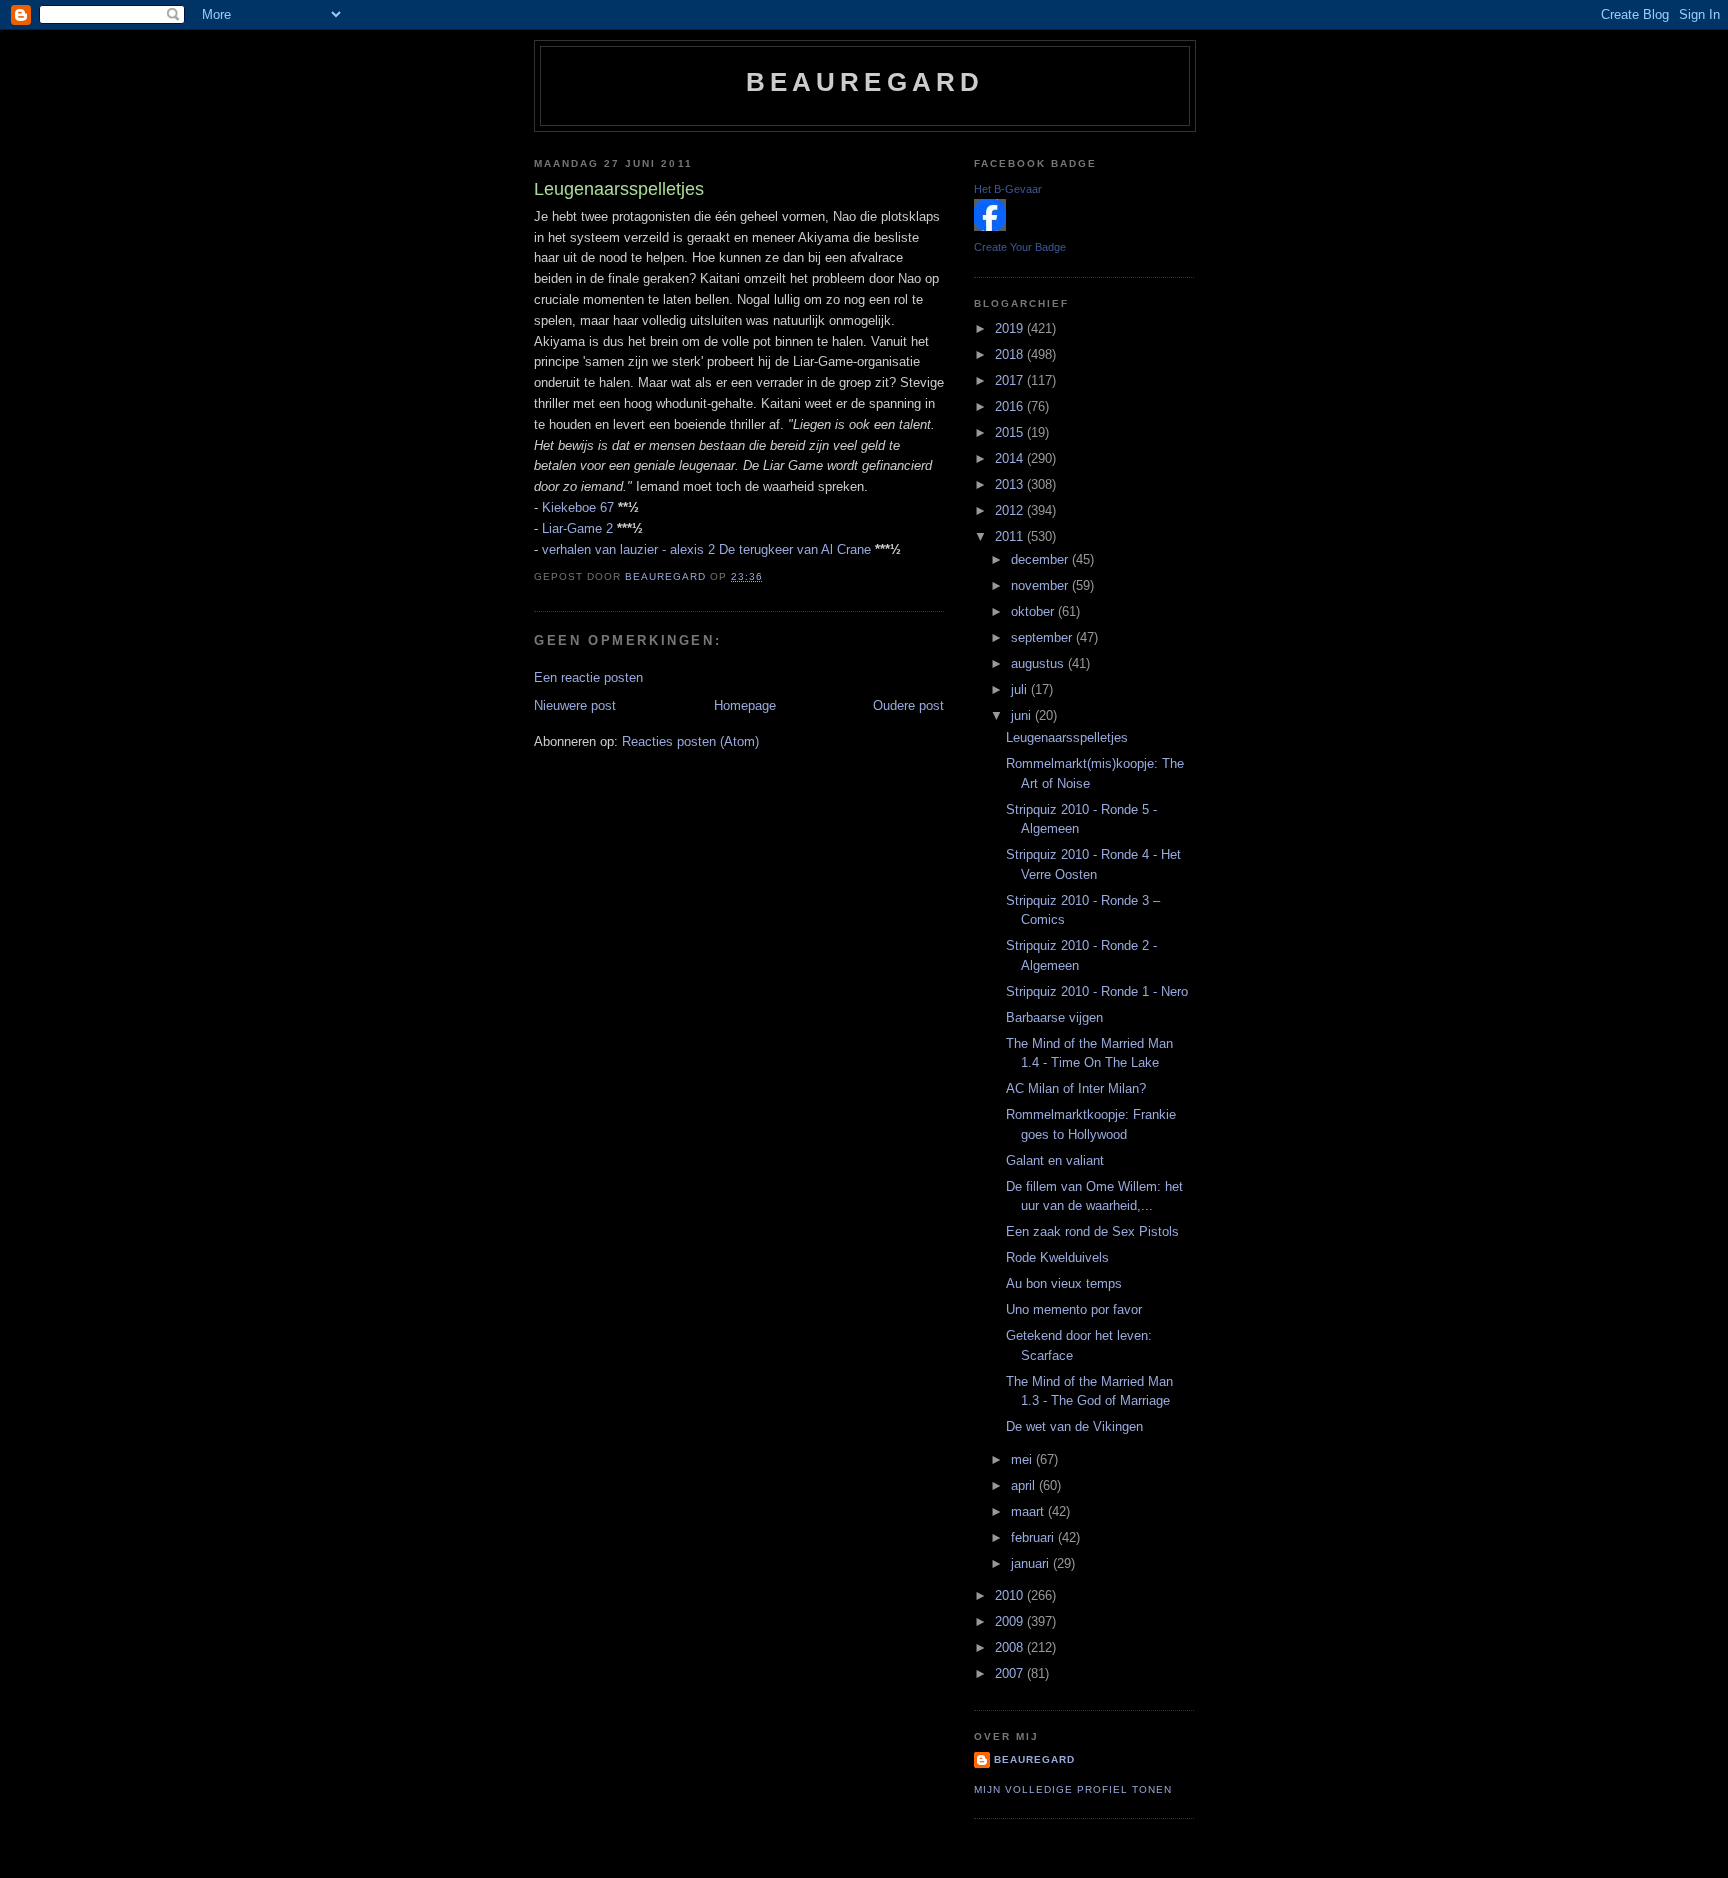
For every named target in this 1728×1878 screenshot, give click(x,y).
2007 (1011, 1673)
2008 (1011, 1647)
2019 (1011, 328)
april (1025, 1485)
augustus (1039, 663)
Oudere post (908, 705)
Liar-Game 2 (577, 528)
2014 (1011, 458)
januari (1032, 1563)
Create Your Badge (1020, 247)
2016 (1011, 406)
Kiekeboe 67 (578, 507)
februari (1034, 1537)
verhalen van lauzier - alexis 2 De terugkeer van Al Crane (706, 549)
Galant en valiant (1055, 1160)
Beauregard (865, 82)
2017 (1011, 380)
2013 (1011, 484)
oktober (1034, 611)
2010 (1011, 1595)
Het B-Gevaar (1008, 189)
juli (1021, 689)
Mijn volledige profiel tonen (1073, 1789)
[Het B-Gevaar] (990, 226)
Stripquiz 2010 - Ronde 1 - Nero (1097, 991)
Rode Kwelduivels (1057, 1257)
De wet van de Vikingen (1074, 1426)
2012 (1011, 510)
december (1041, 559)
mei (1023, 1459)
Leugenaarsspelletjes (1067, 737)
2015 (1011, 432)
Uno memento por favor (1074, 1309)
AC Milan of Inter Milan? (1076, 1088)
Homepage (745, 705)
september (1043, 637)
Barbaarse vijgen (1054, 1017)
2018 (1011, 354)
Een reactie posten (588, 677)
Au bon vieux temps (1064, 1283)
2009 (1011, 1621)
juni (1023, 715)
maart (1029, 1511)
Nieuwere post (575, 705)
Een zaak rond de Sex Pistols (1092, 1231)
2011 (1011, 536)
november (1041, 585)
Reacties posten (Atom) (690, 741)
